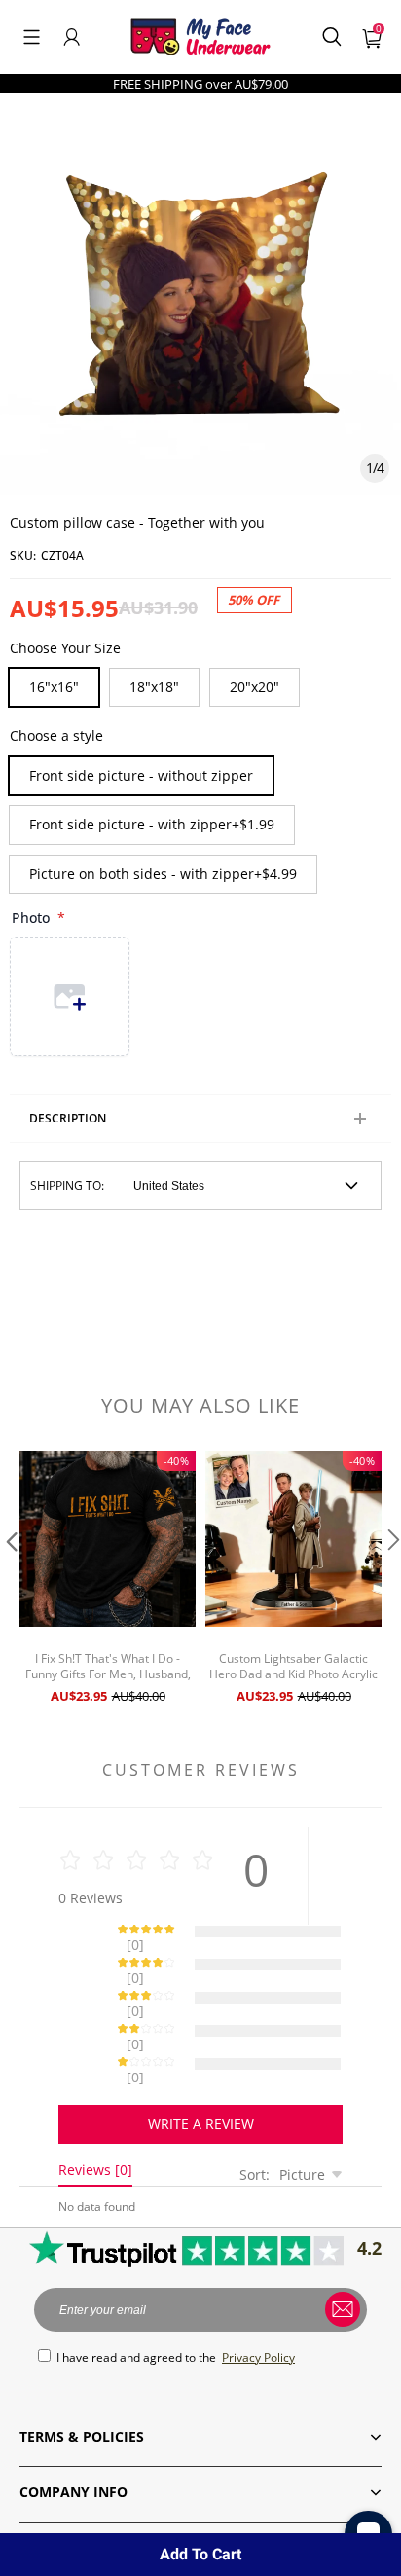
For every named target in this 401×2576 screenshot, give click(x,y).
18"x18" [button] (154, 687)
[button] (32, 37)
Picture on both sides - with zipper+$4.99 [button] (163, 874)
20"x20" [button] (255, 687)
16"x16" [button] (54, 687)
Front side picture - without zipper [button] (141, 775)
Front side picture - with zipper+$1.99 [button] (152, 824)
